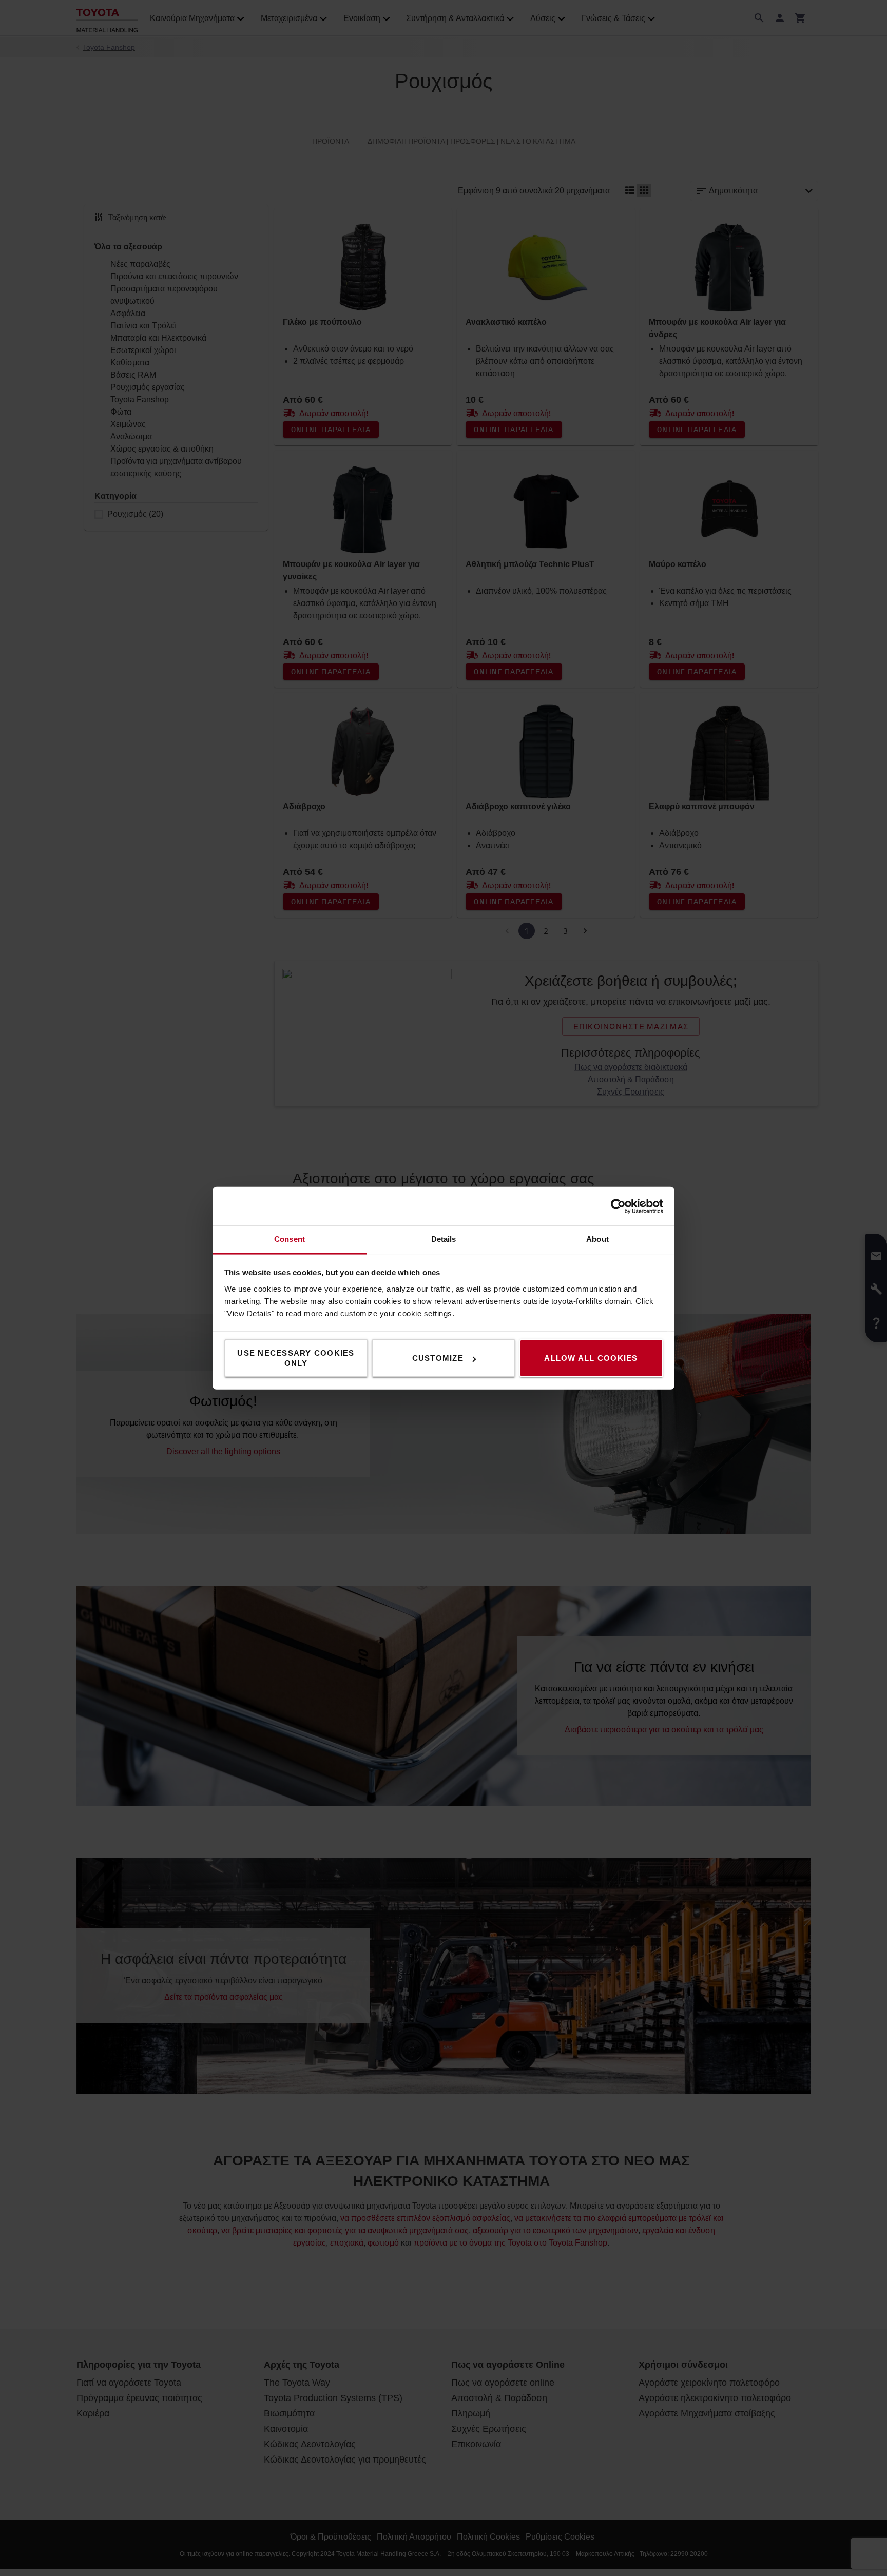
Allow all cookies (591, 1358)
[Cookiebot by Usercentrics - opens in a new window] (618, 1206)
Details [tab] (444, 1239)
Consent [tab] (290, 1239)
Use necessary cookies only (296, 1358)
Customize (438, 1358)
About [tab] (597, 1239)
